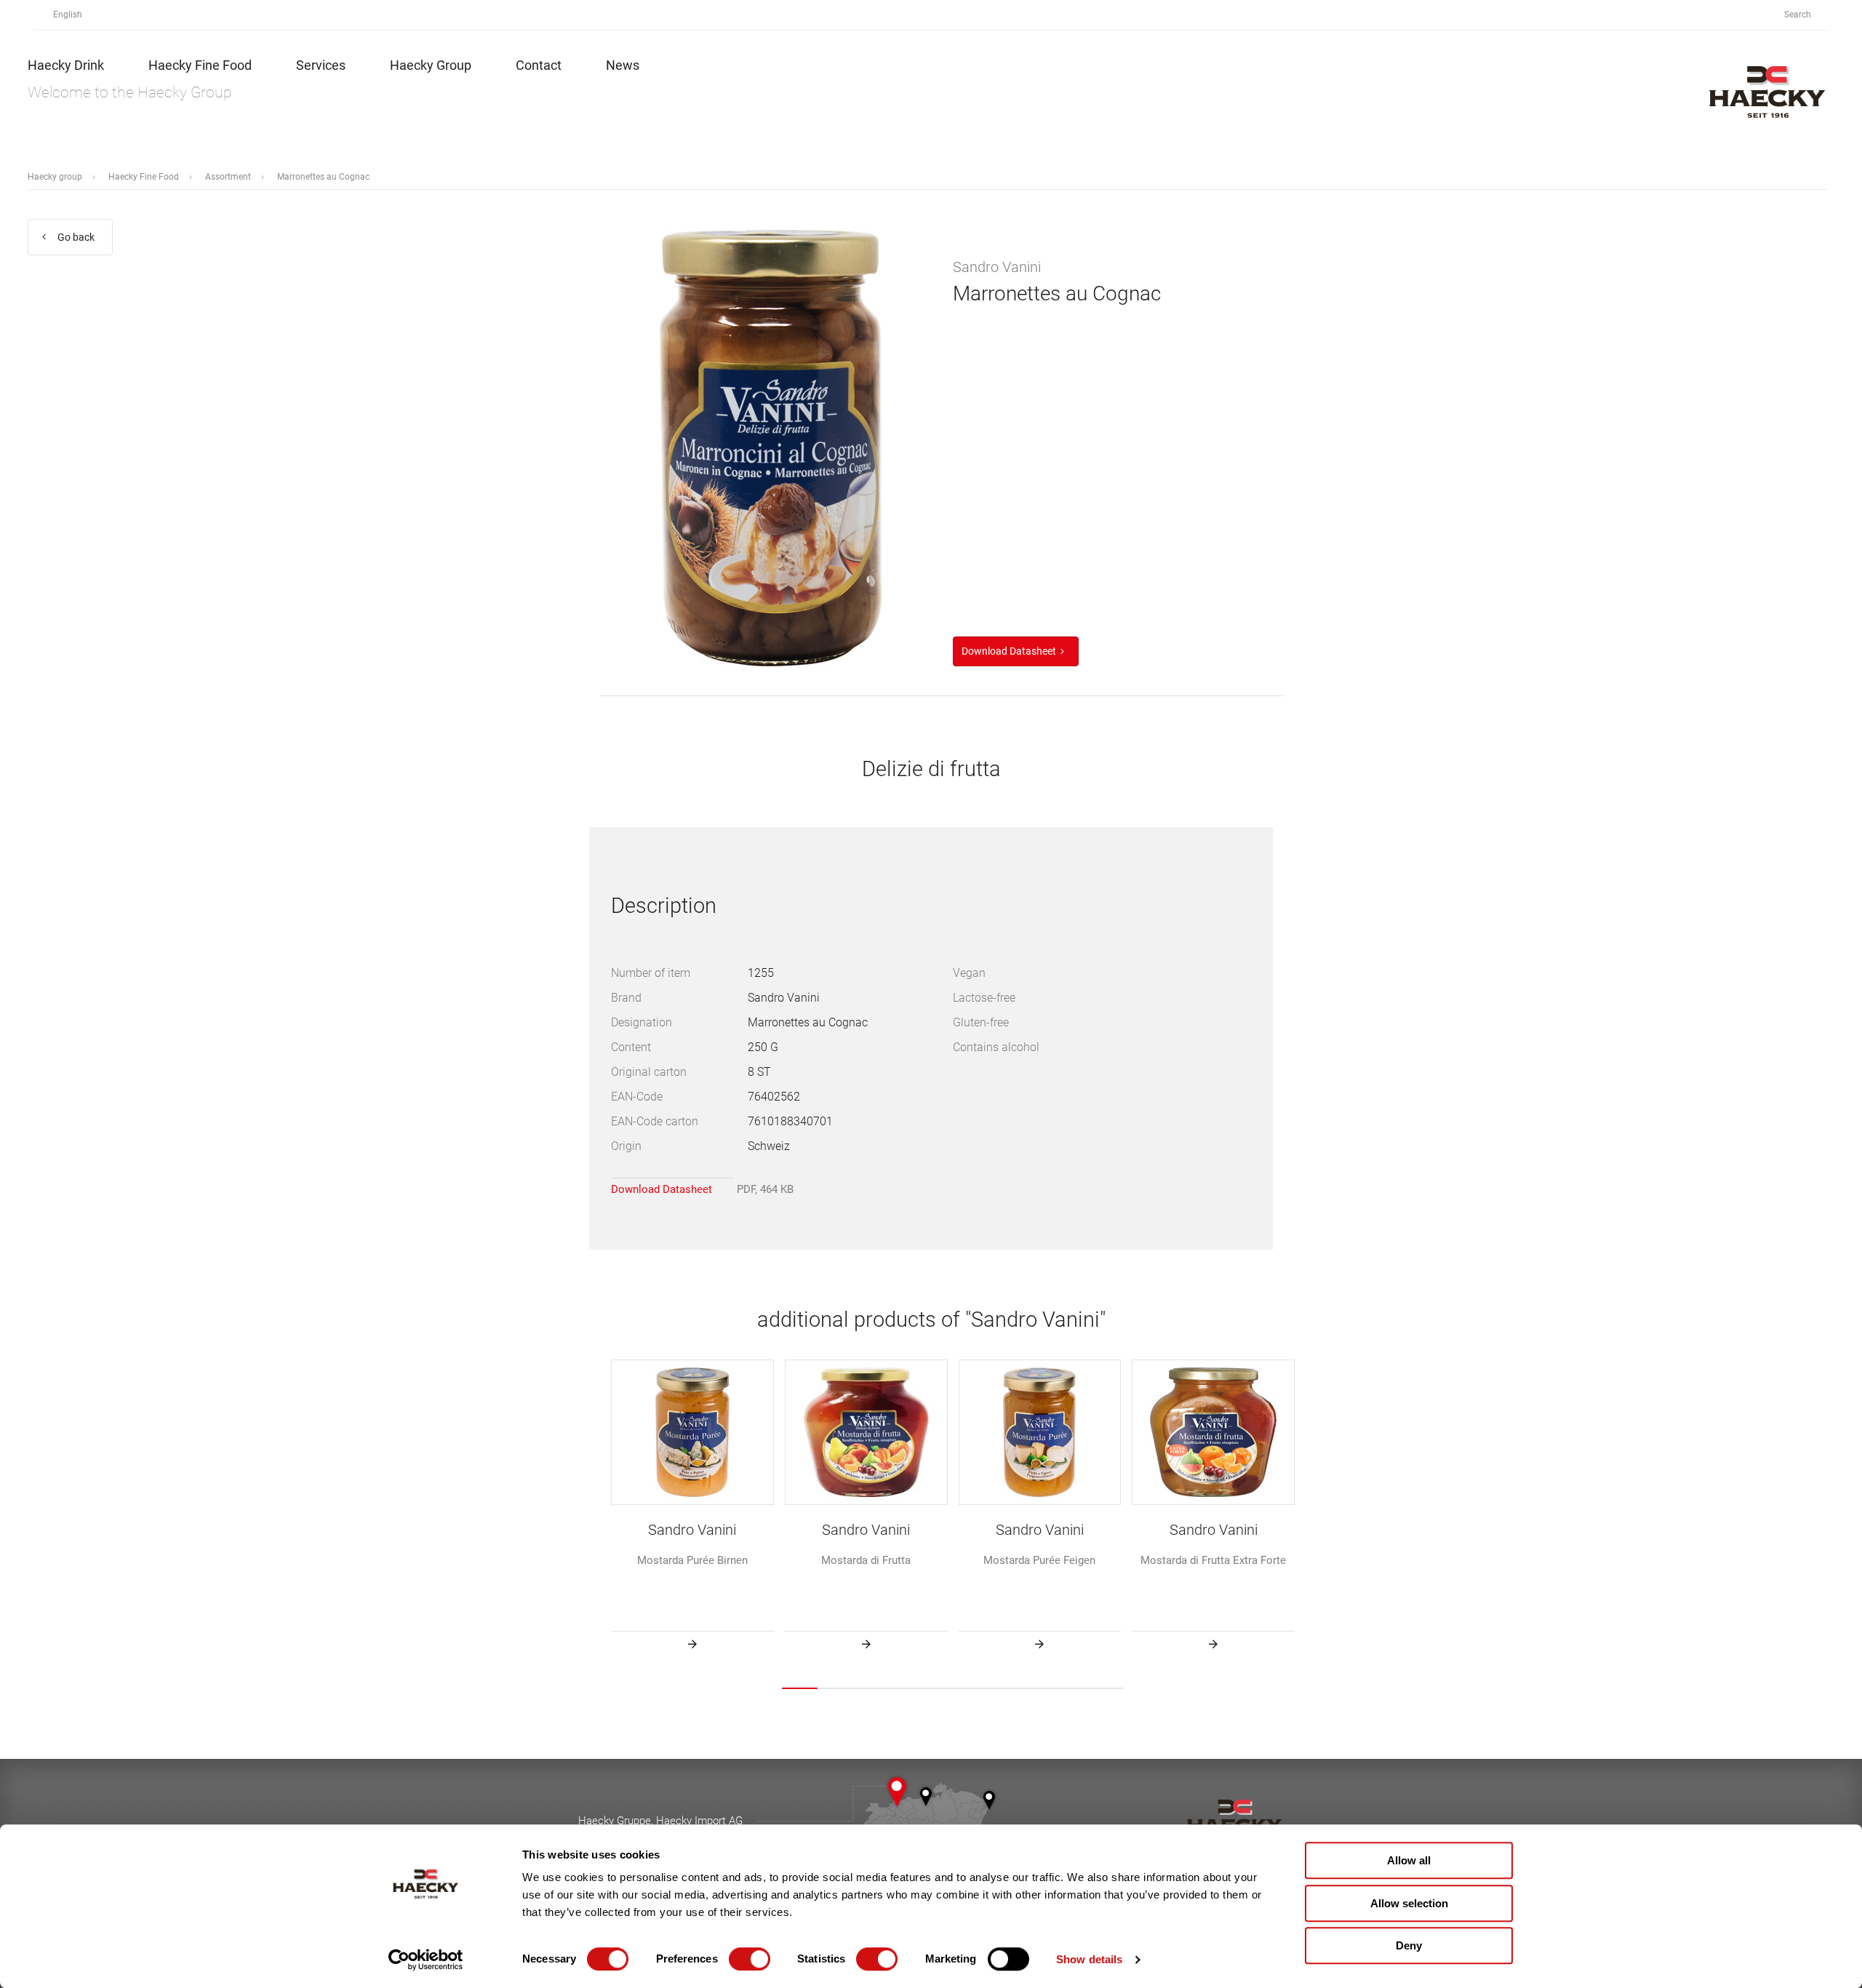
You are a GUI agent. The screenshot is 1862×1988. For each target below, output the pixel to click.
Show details (1089, 1959)
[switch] (750, 1959)
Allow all (1409, 1860)
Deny (1409, 1945)
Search (1799, 15)
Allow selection (1409, 1903)
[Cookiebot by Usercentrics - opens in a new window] (426, 1960)
